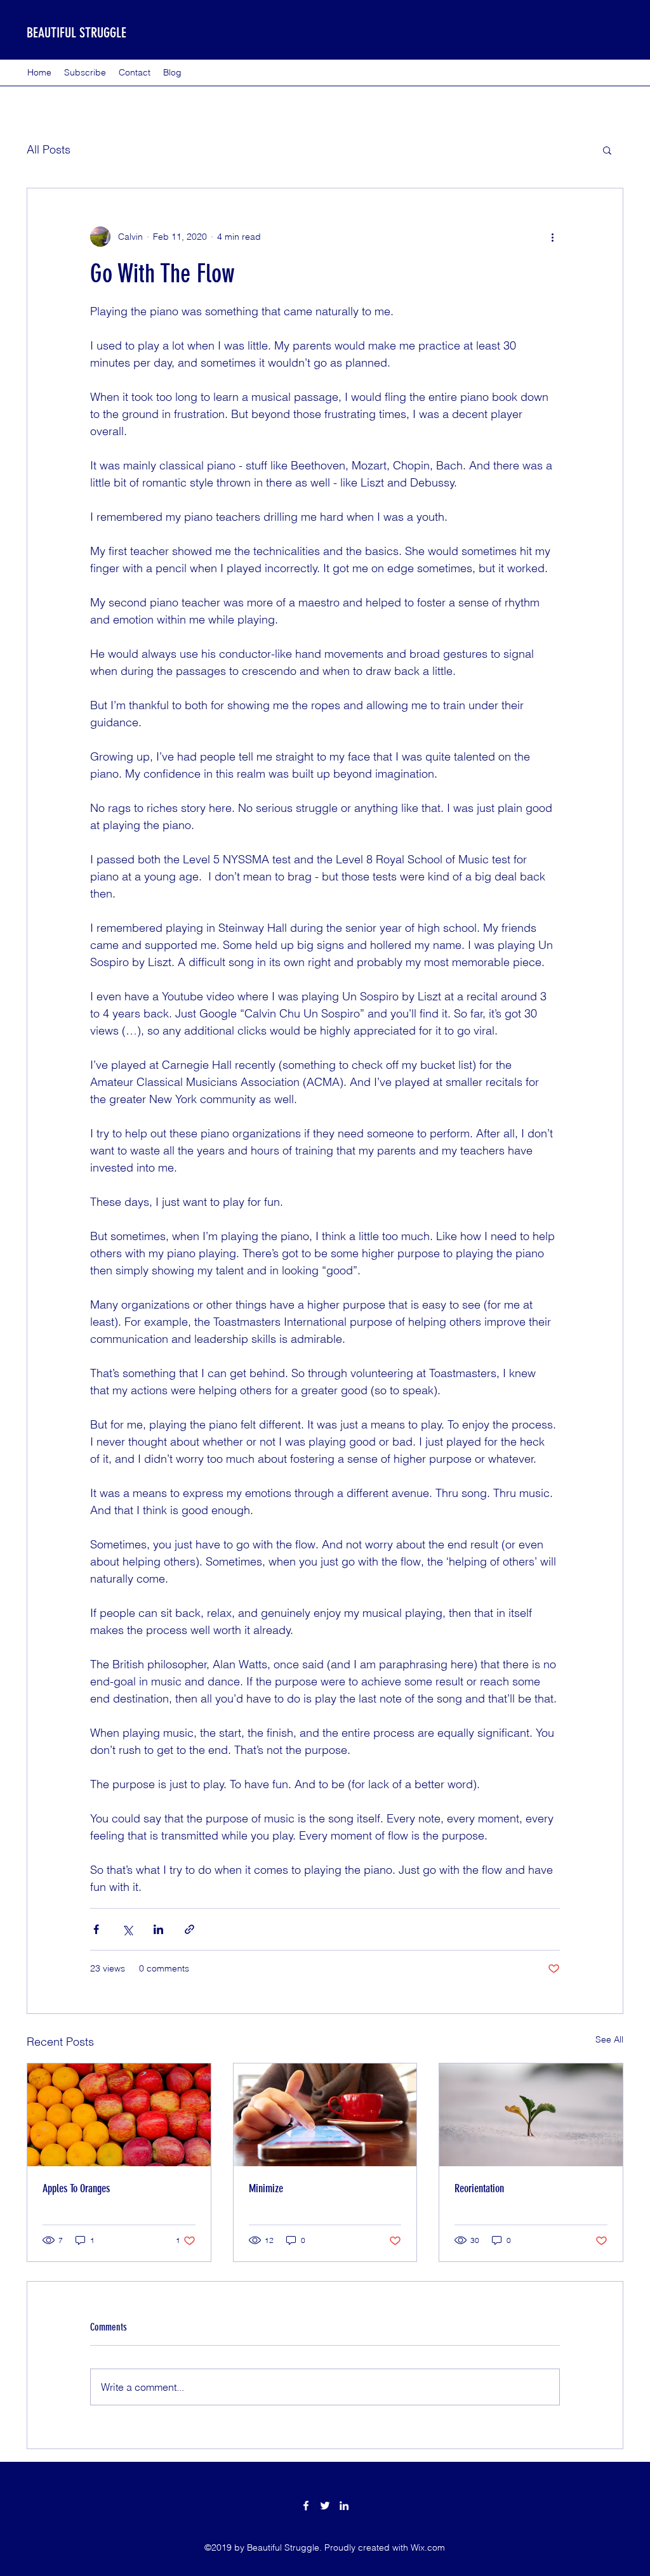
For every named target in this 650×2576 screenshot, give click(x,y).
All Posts (49, 149)
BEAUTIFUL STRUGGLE (76, 33)
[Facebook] (306, 2506)
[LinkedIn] (344, 2506)
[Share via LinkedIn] (158, 1929)
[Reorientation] (531, 2115)
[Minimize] (325, 2115)
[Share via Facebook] (96, 1929)
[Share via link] (189, 1929)
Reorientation (479, 2188)
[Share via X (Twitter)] (127, 1929)
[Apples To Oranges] (119, 2115)
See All (609, 2039)
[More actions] (552, 237)
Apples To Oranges (76, 2188)
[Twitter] (325, 2506)
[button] (607, 150)
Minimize (266, 2188)
